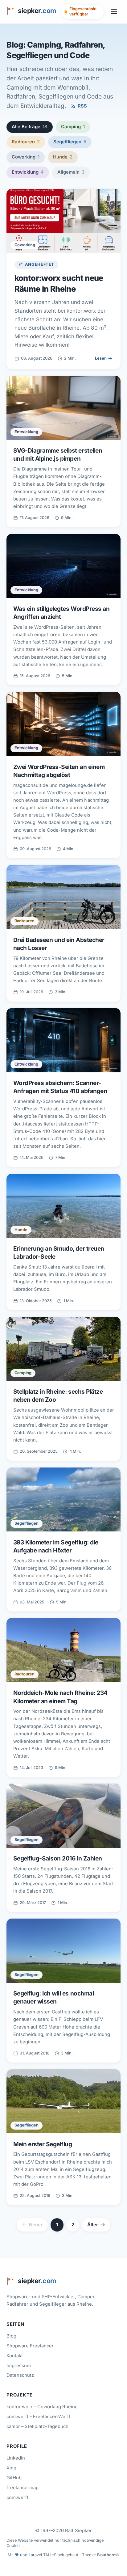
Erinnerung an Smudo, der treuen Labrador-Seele (59, 1252)
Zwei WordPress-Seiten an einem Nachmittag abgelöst (59, 771)
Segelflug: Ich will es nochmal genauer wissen (54, 1997)
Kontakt (15, 2356)
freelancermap (23, 2488)
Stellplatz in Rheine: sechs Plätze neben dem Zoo (58, 1396)
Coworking (25, 157)
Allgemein (71, 172)
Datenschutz (20, 2375)
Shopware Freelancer (30, 2346)
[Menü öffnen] (114, 12)
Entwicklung (28, 172)
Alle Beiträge (29, 127)
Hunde (63, 157)
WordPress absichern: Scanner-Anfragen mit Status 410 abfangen (60, 1087)
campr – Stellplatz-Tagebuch (37, 2426)
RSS (82, 106)
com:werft (17, 2498)
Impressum (19, 2366)
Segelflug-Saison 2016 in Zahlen (58, 1858)
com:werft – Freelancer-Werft (38, 2417)
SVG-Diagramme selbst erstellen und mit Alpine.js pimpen (58, 454)
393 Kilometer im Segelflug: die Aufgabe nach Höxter (56, 1546)
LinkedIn (16, 2458)
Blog (11, 2336)
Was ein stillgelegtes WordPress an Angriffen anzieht (61, 613)
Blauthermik (108, 2555)
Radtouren (26, 142)
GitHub (14, 2478)
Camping (73, 127)
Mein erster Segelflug (43, 2144)
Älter (93, 2225)
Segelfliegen (70, 142)
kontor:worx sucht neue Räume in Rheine (59, 283)
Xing (11, 2468)
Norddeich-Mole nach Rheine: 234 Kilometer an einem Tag (60, 1697)
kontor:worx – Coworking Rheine (42, 2407)
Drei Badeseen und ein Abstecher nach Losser (59, 944)
